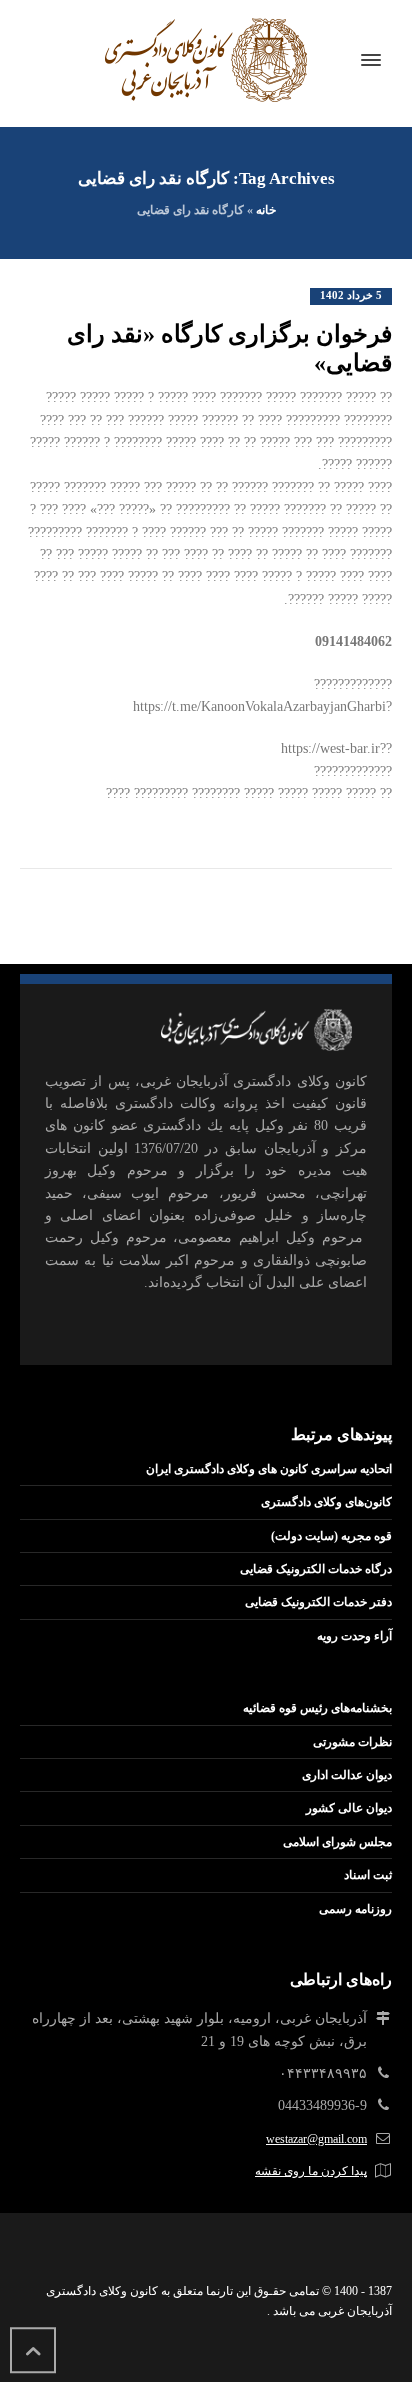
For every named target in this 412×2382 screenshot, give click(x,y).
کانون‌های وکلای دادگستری (326, 1502)
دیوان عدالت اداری (347, 1775)
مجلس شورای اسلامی (337, 1842)
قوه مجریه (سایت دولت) (331, 1536)
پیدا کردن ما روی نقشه (311, 2171)
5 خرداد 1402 (351, 295)
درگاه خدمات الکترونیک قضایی (316, 1569)
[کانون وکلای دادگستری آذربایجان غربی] (206, 60)
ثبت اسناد (368, 1875)
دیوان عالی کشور (349, 1808)
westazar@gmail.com (316, 2139)
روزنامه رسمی (355, 1909)
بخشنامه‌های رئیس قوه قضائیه (317, 1708)
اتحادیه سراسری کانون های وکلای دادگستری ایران (269, 1469)
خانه (266, 210)
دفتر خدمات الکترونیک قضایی (318, 1602)
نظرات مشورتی (352, 1742)
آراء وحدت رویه (354, 1636)
